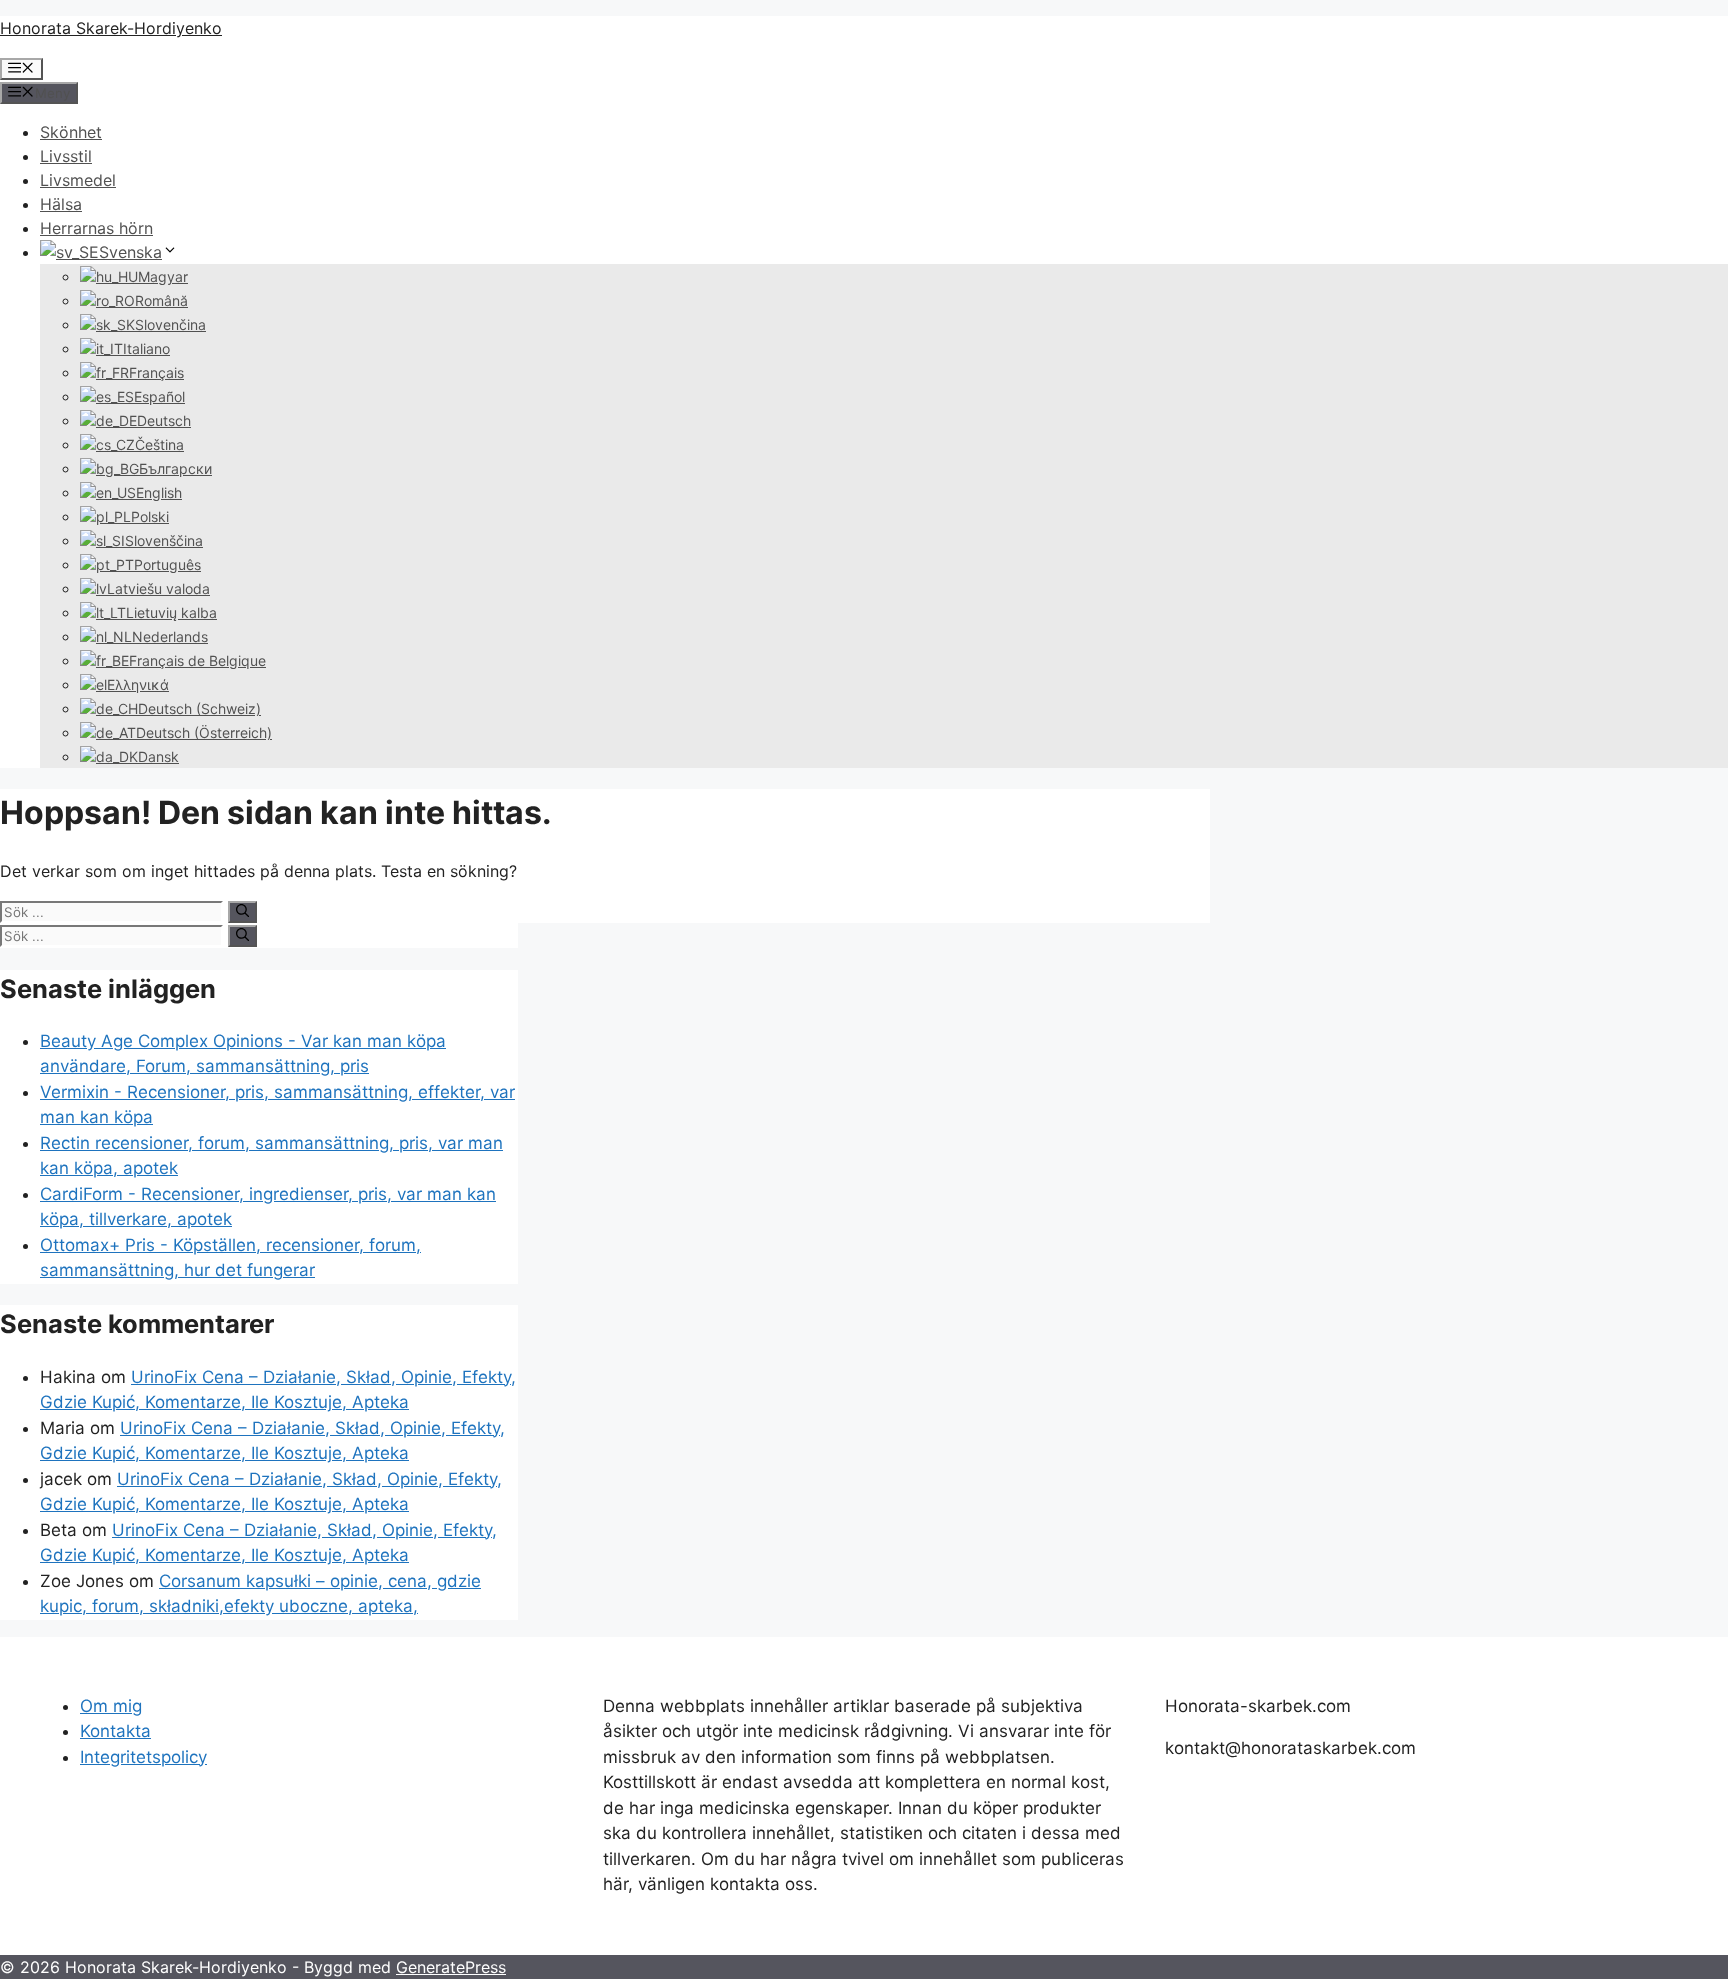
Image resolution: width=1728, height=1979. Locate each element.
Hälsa (61, 204)
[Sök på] (242, 912)
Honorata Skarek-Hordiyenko (111, 28)
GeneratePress (451, 1967)
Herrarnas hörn (96, 228)
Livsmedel (78, 180)
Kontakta (115, 1731)
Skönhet (71, 132)
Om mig (111, 1706)
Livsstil (66, 156)
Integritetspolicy (143, 1757)
